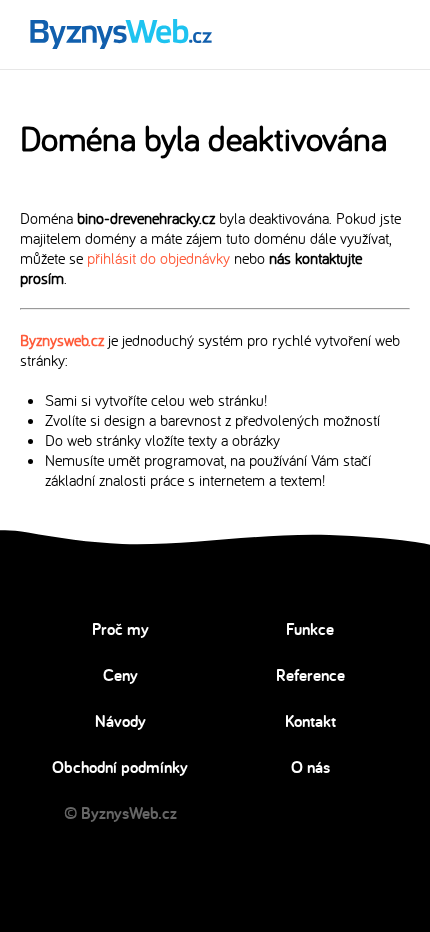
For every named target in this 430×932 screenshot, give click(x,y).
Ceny (120, 675)
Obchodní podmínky (120, 767)
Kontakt (310, 721)
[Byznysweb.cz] (119, 34)
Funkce (310, 629)
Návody (120, 721)
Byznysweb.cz (62, 340)
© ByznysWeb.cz (120, 813)
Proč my (120, 629)
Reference (310, 675)
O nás (310, 767)
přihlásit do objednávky (158, 258)
